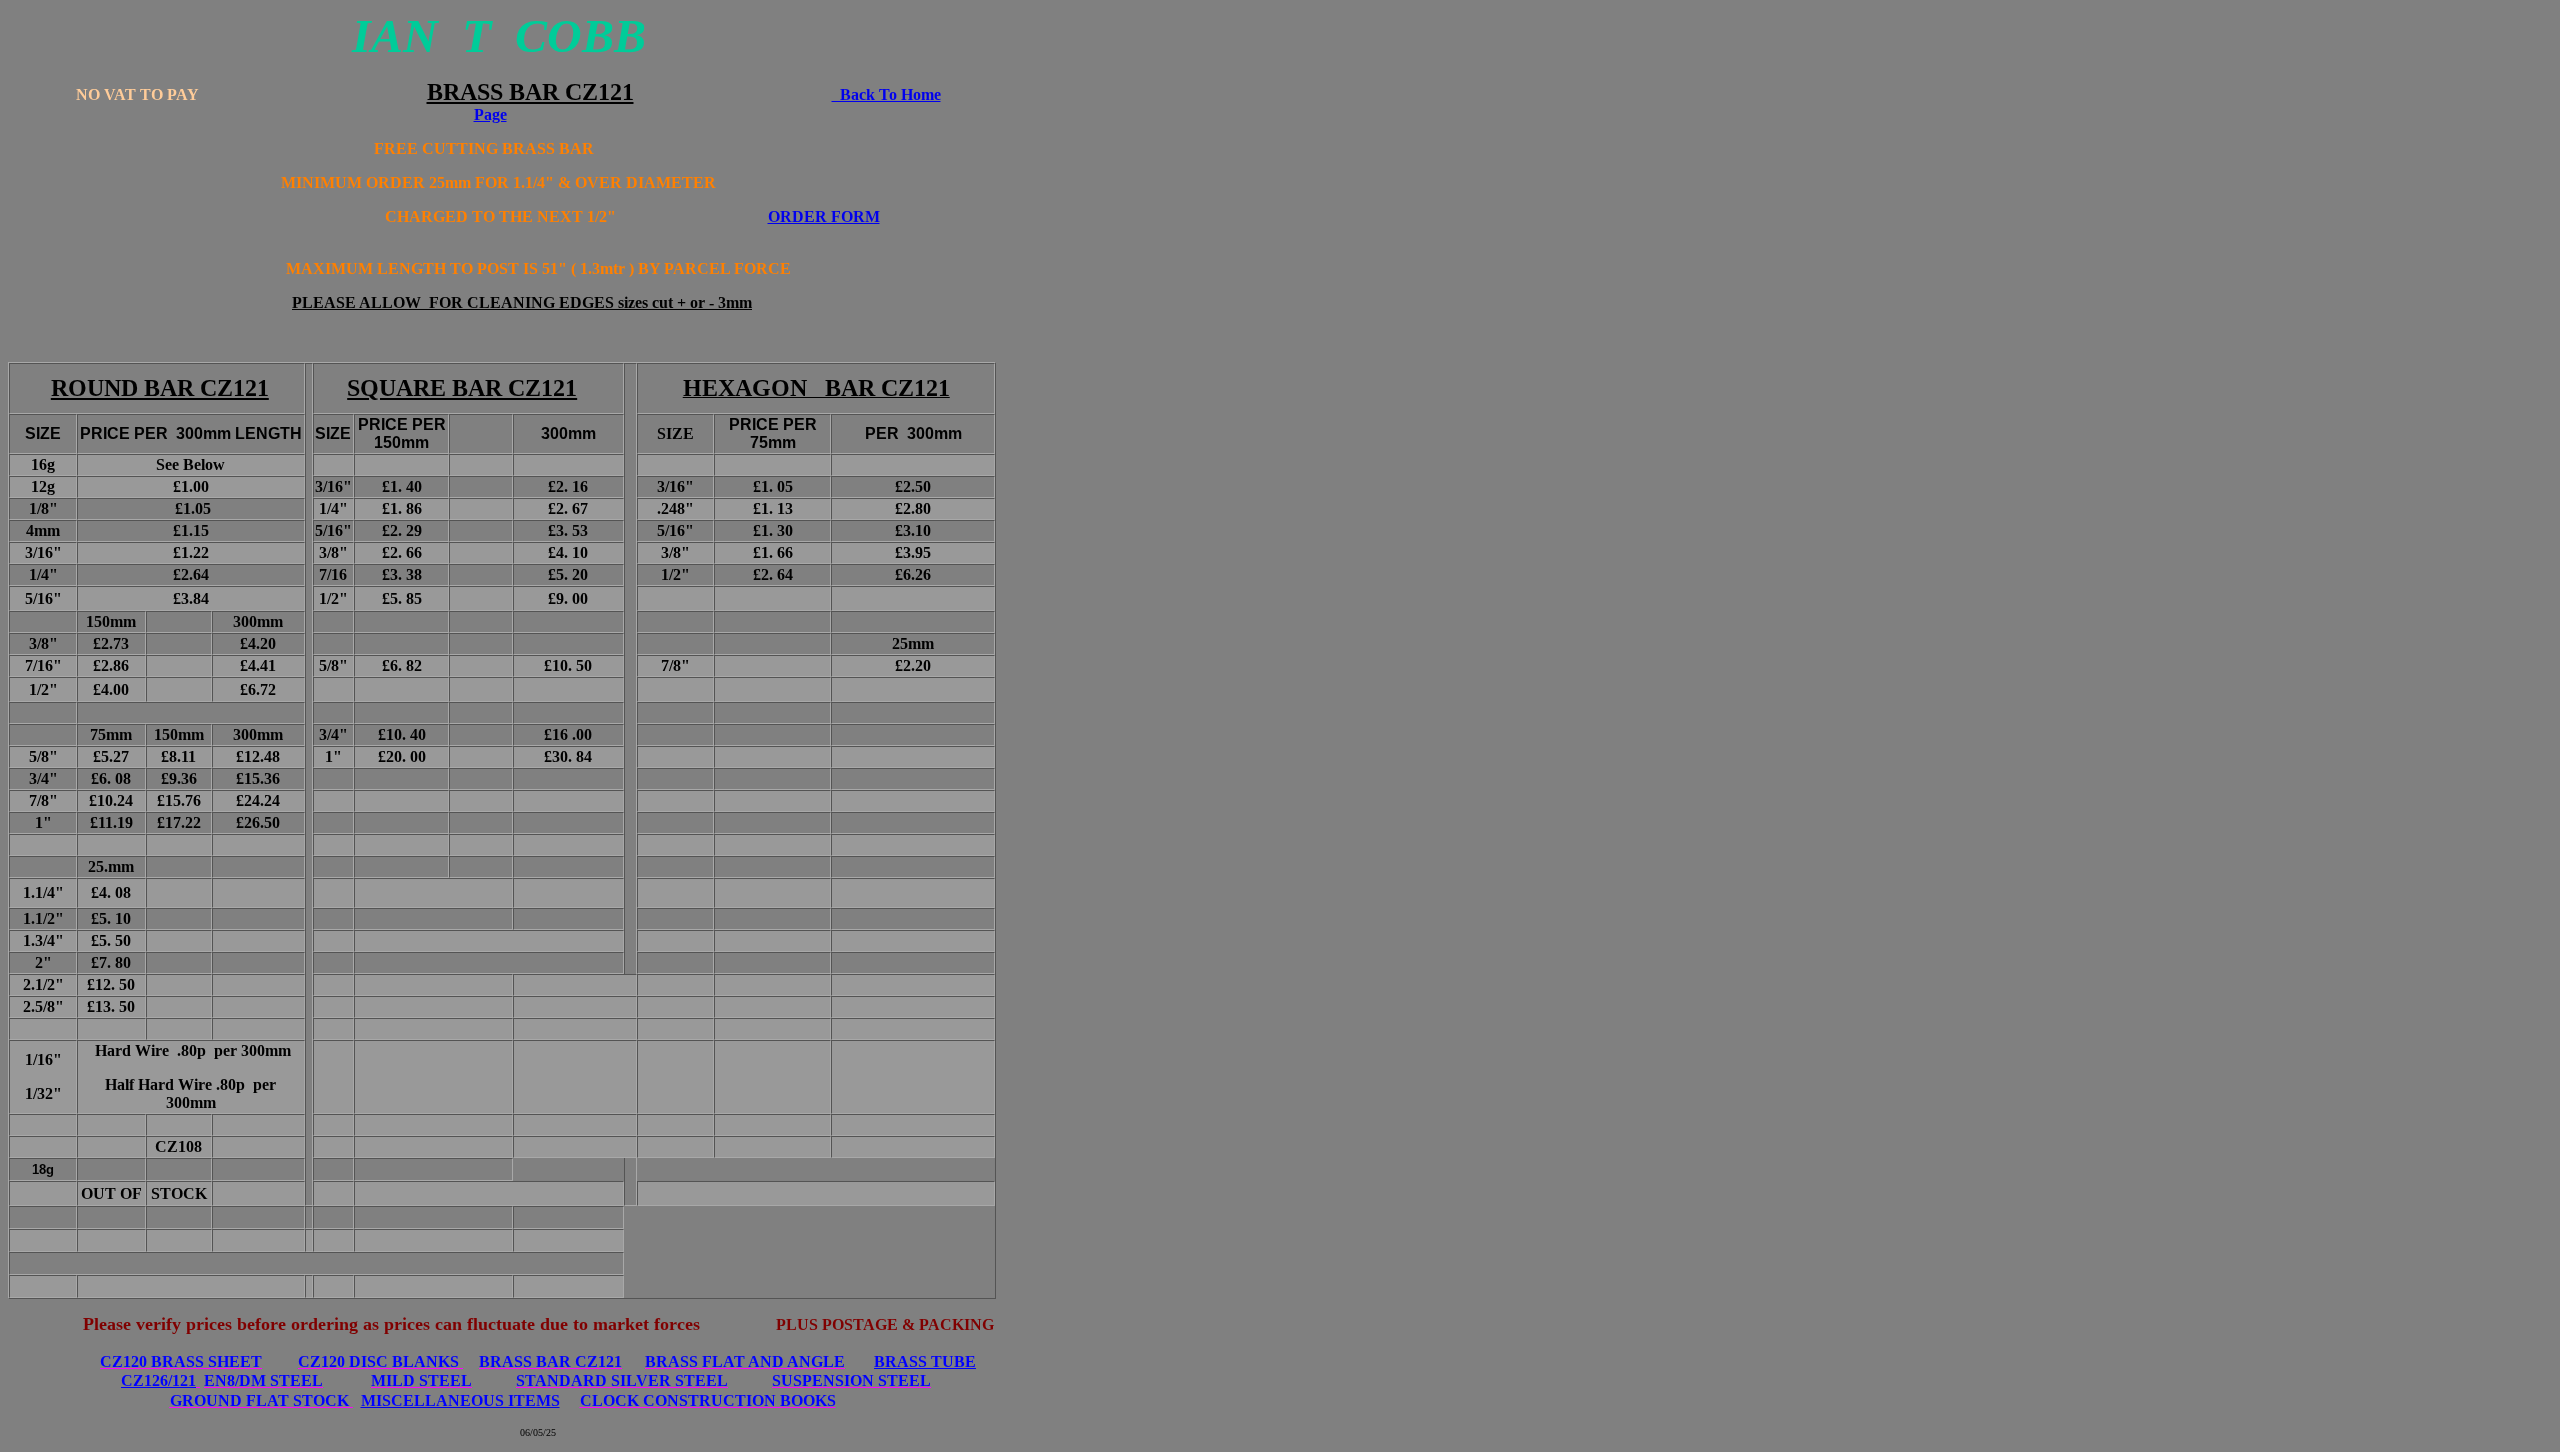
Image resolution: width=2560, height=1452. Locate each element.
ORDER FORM (824, 216)
